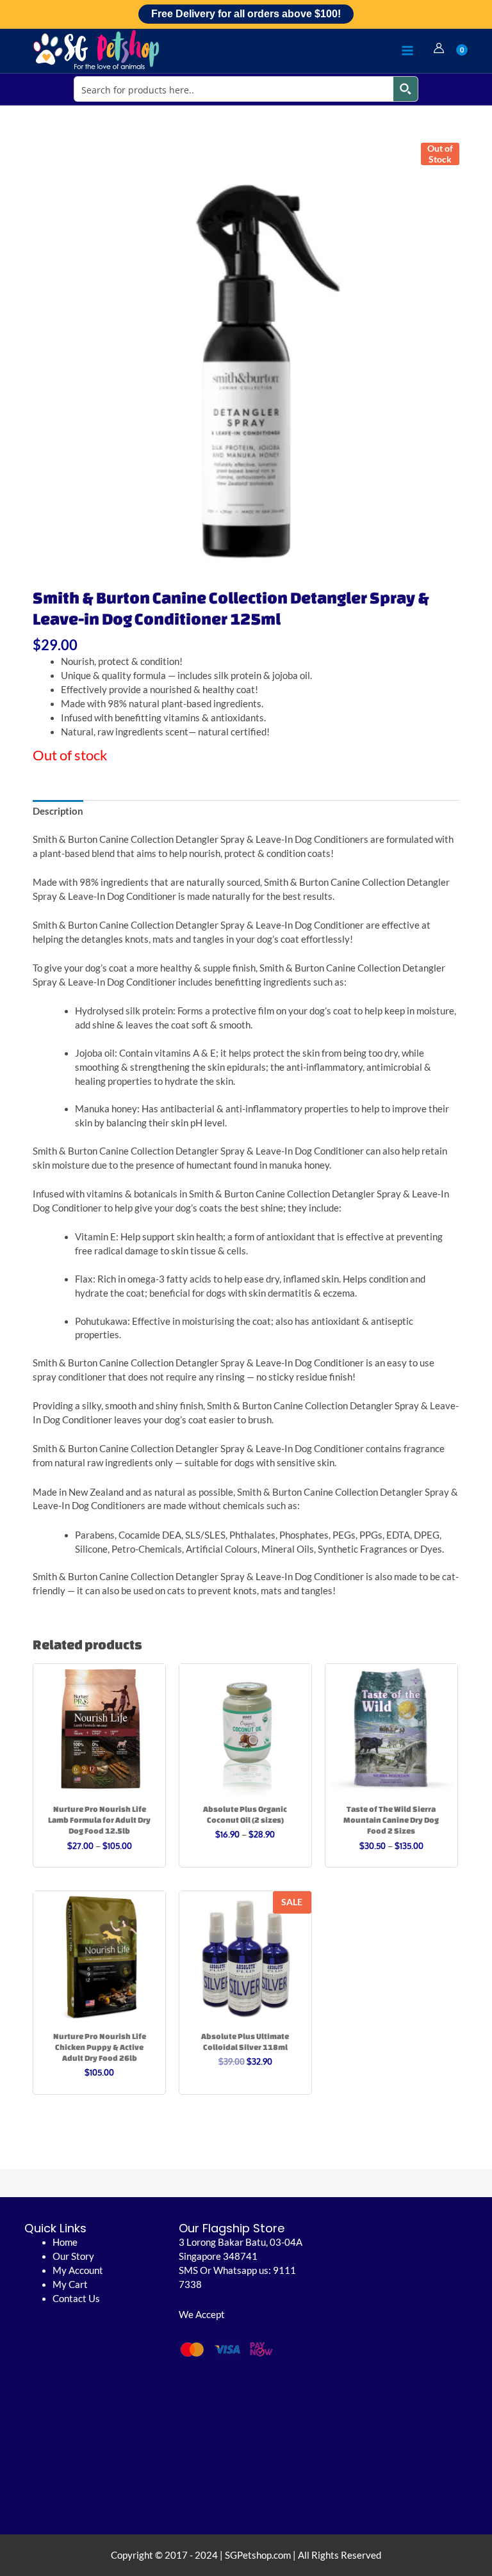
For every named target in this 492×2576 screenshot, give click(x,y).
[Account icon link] (439, 48)
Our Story (73, 2256)
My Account (78, 2270)
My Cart (70, 2284)
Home (65, 2242)
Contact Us (76, 2299)
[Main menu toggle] (407, 51)
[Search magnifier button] (406, 89)
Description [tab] (58, 811)
